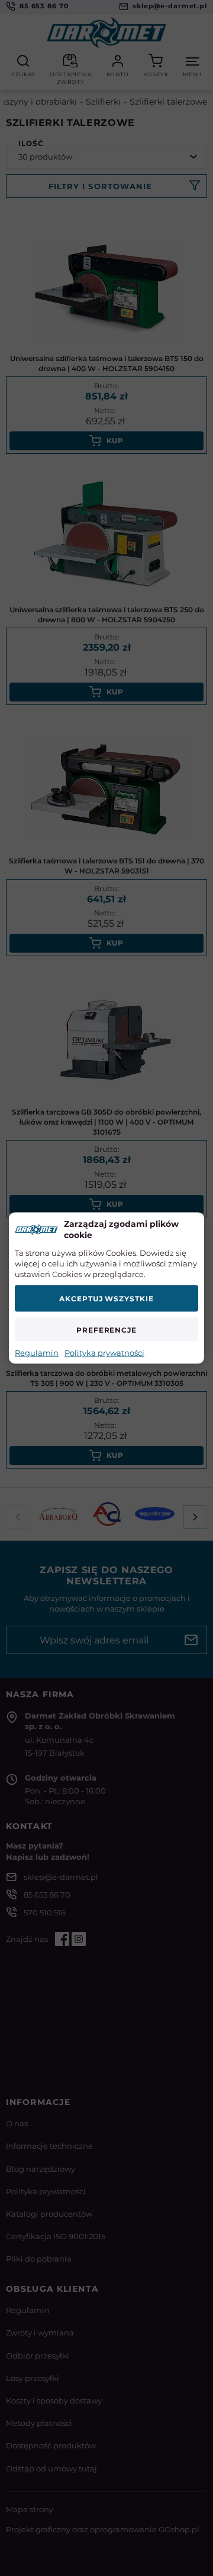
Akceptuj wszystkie (106, 1299)
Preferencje (107, 1329)
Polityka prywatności (104, 1353)
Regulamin (37, 1353)
